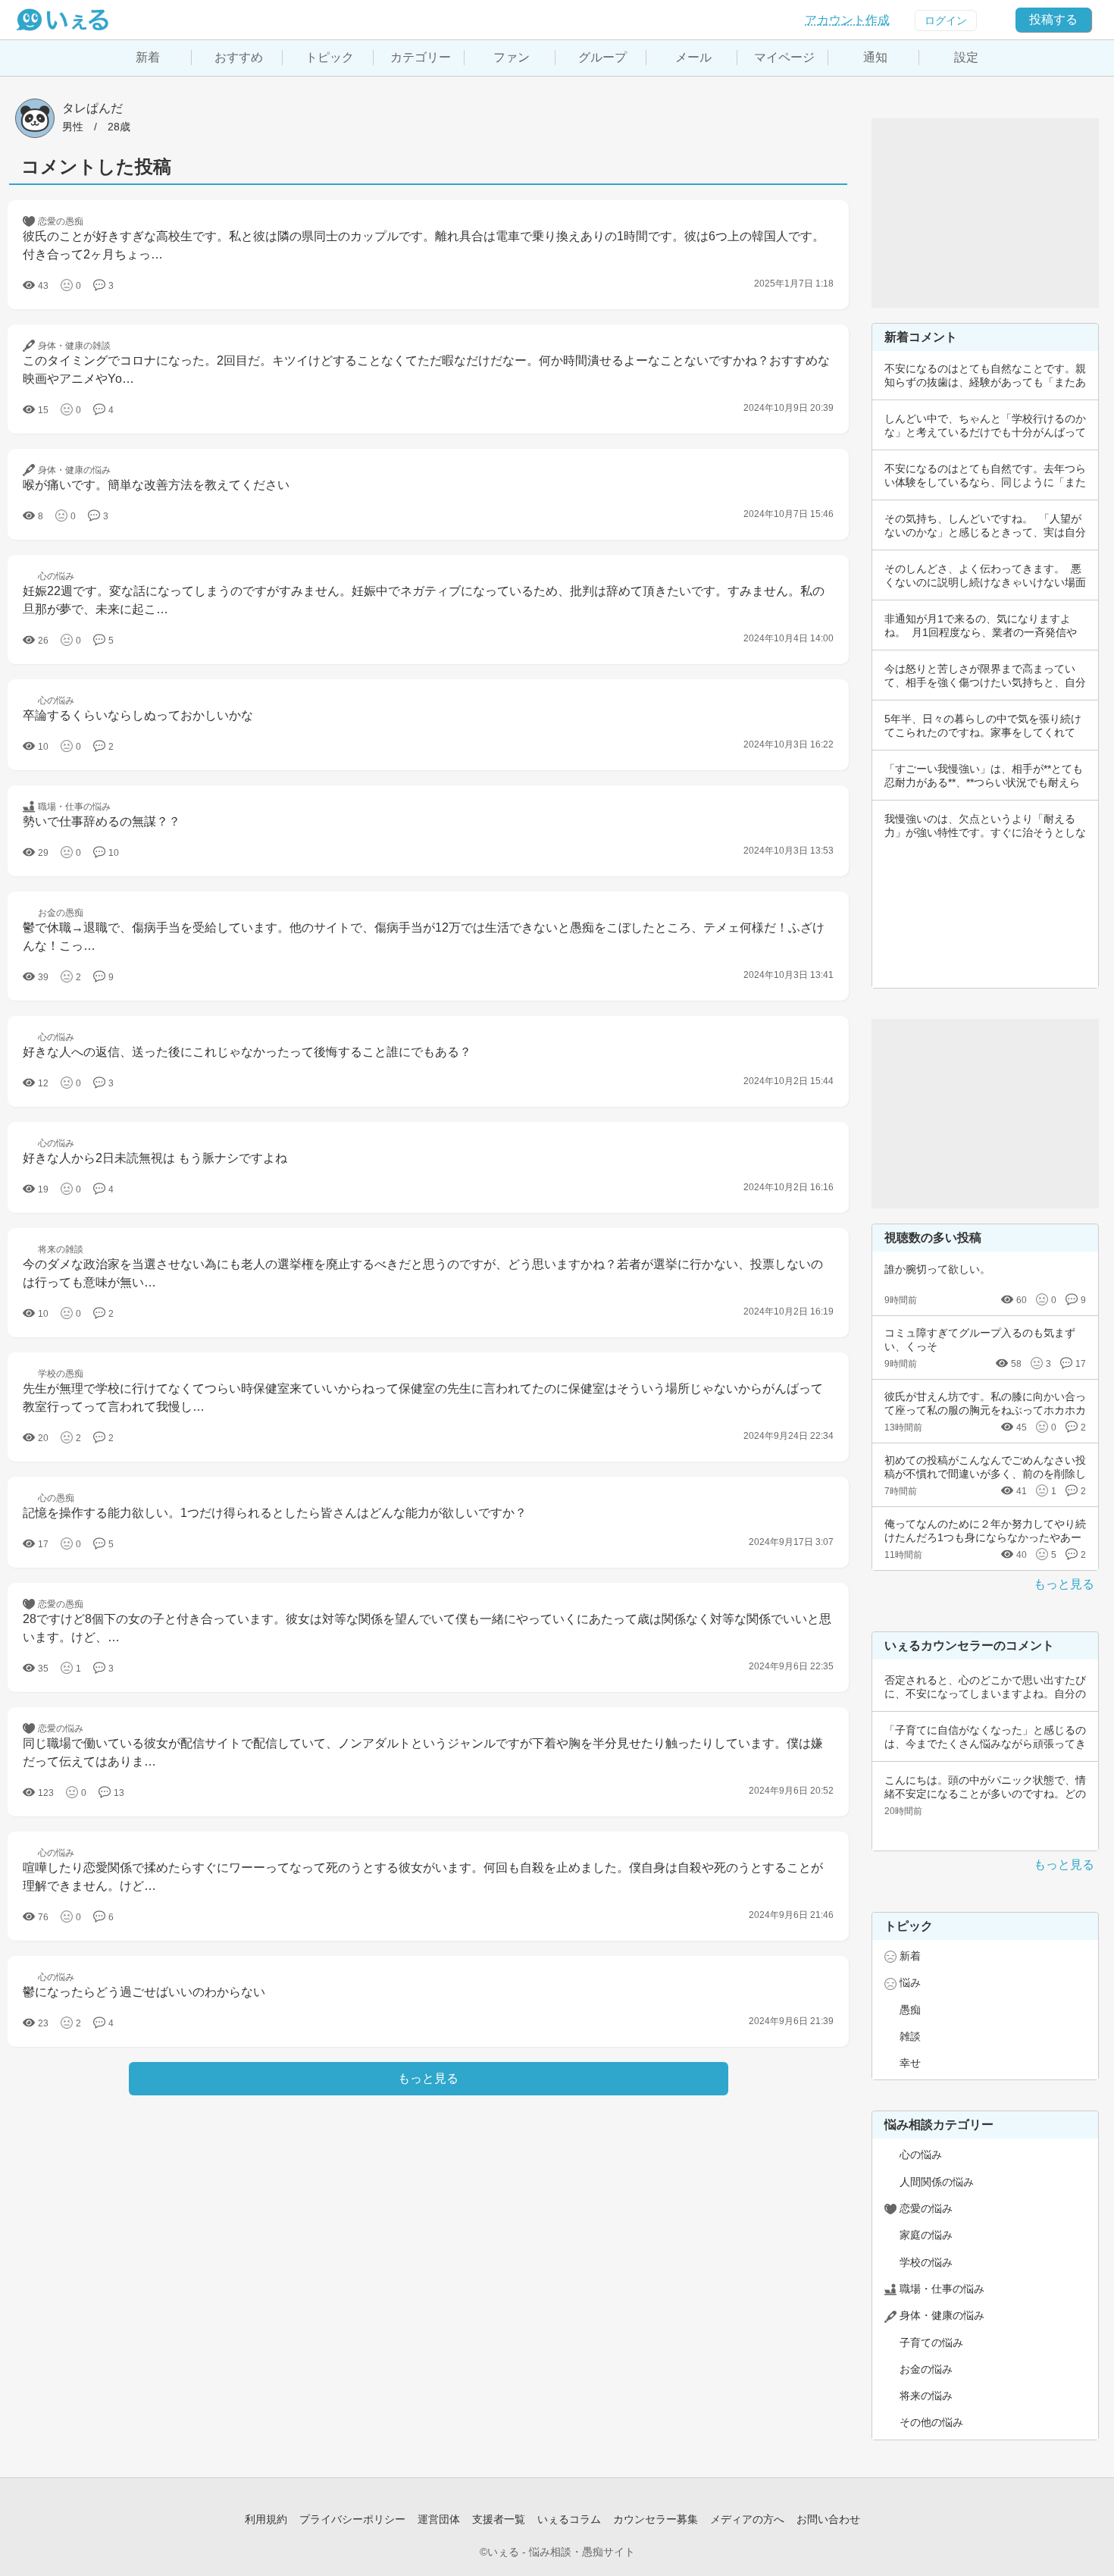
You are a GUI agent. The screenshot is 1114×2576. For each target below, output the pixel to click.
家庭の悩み (926, 2235)
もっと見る (1064, 1584)
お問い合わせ (828, 2519)
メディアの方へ (747, 2519)
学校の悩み (926, 2262)
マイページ (784, 57)
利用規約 (266, 2519)
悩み (910, 1982)
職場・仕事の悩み (942, 2289)
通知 (875, 57)
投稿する (1053, 19)
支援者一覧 (499, 2519)
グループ (602, 57)
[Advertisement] (985, 213)
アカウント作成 (847, 20)
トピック (330, 57)
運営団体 (439, 2519)
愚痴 (910, 2010)
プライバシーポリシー (352, 2519)
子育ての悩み (931, 2343)
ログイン (946, 20)
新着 (148, 57)
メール (693, 57)
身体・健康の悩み (942, 2315)
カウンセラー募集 (656, 2519)
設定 (966, 57)
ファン (512, 57)
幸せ (910, 2063)
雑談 (910, 2036)
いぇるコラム (569, 2519)
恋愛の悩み (926, 2208)
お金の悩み (926, 2369)
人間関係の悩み (937, 2182)
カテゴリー (421, 57)
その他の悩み (931, 2422)
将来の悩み (926, 2396)
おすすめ (239, 57)
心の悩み (921, 2155)
